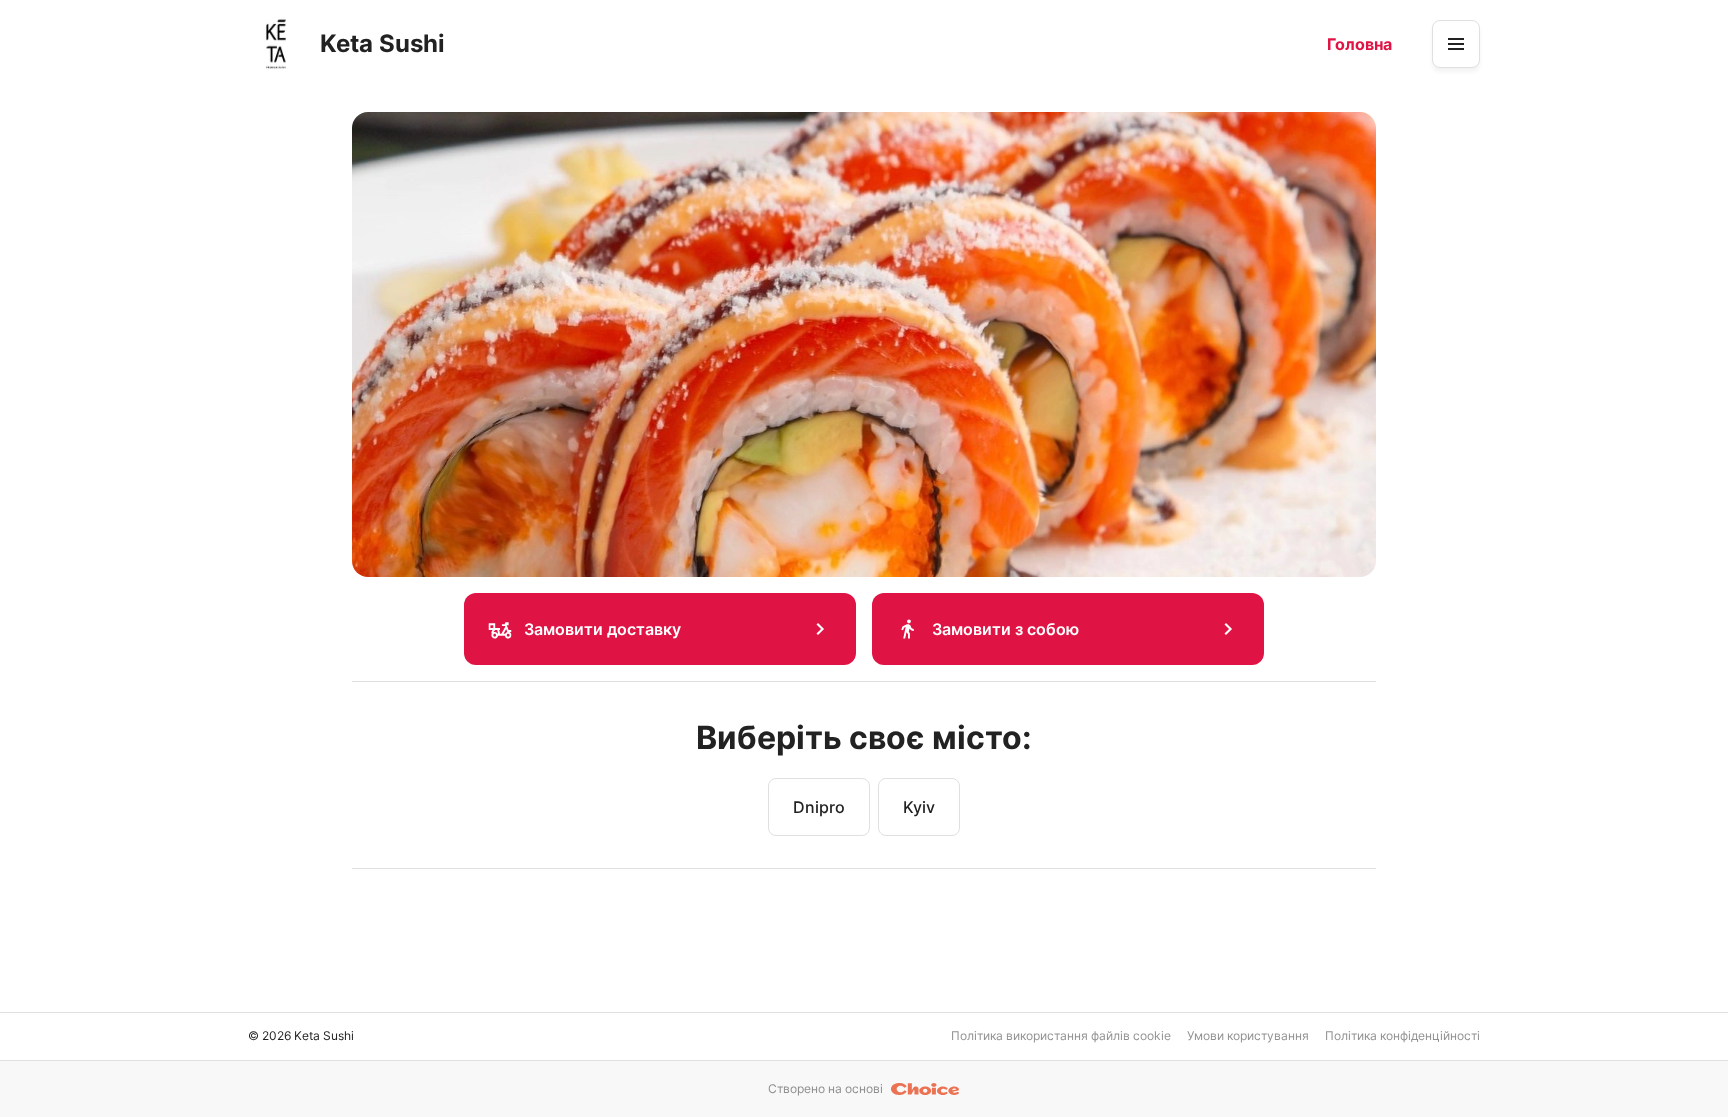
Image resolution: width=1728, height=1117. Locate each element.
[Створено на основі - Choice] (925, 1089)
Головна (1359, 44)
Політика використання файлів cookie (1061, 1035)
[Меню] (1456, 44)
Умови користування (1248, 1035)
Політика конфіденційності (1402, 1035)
